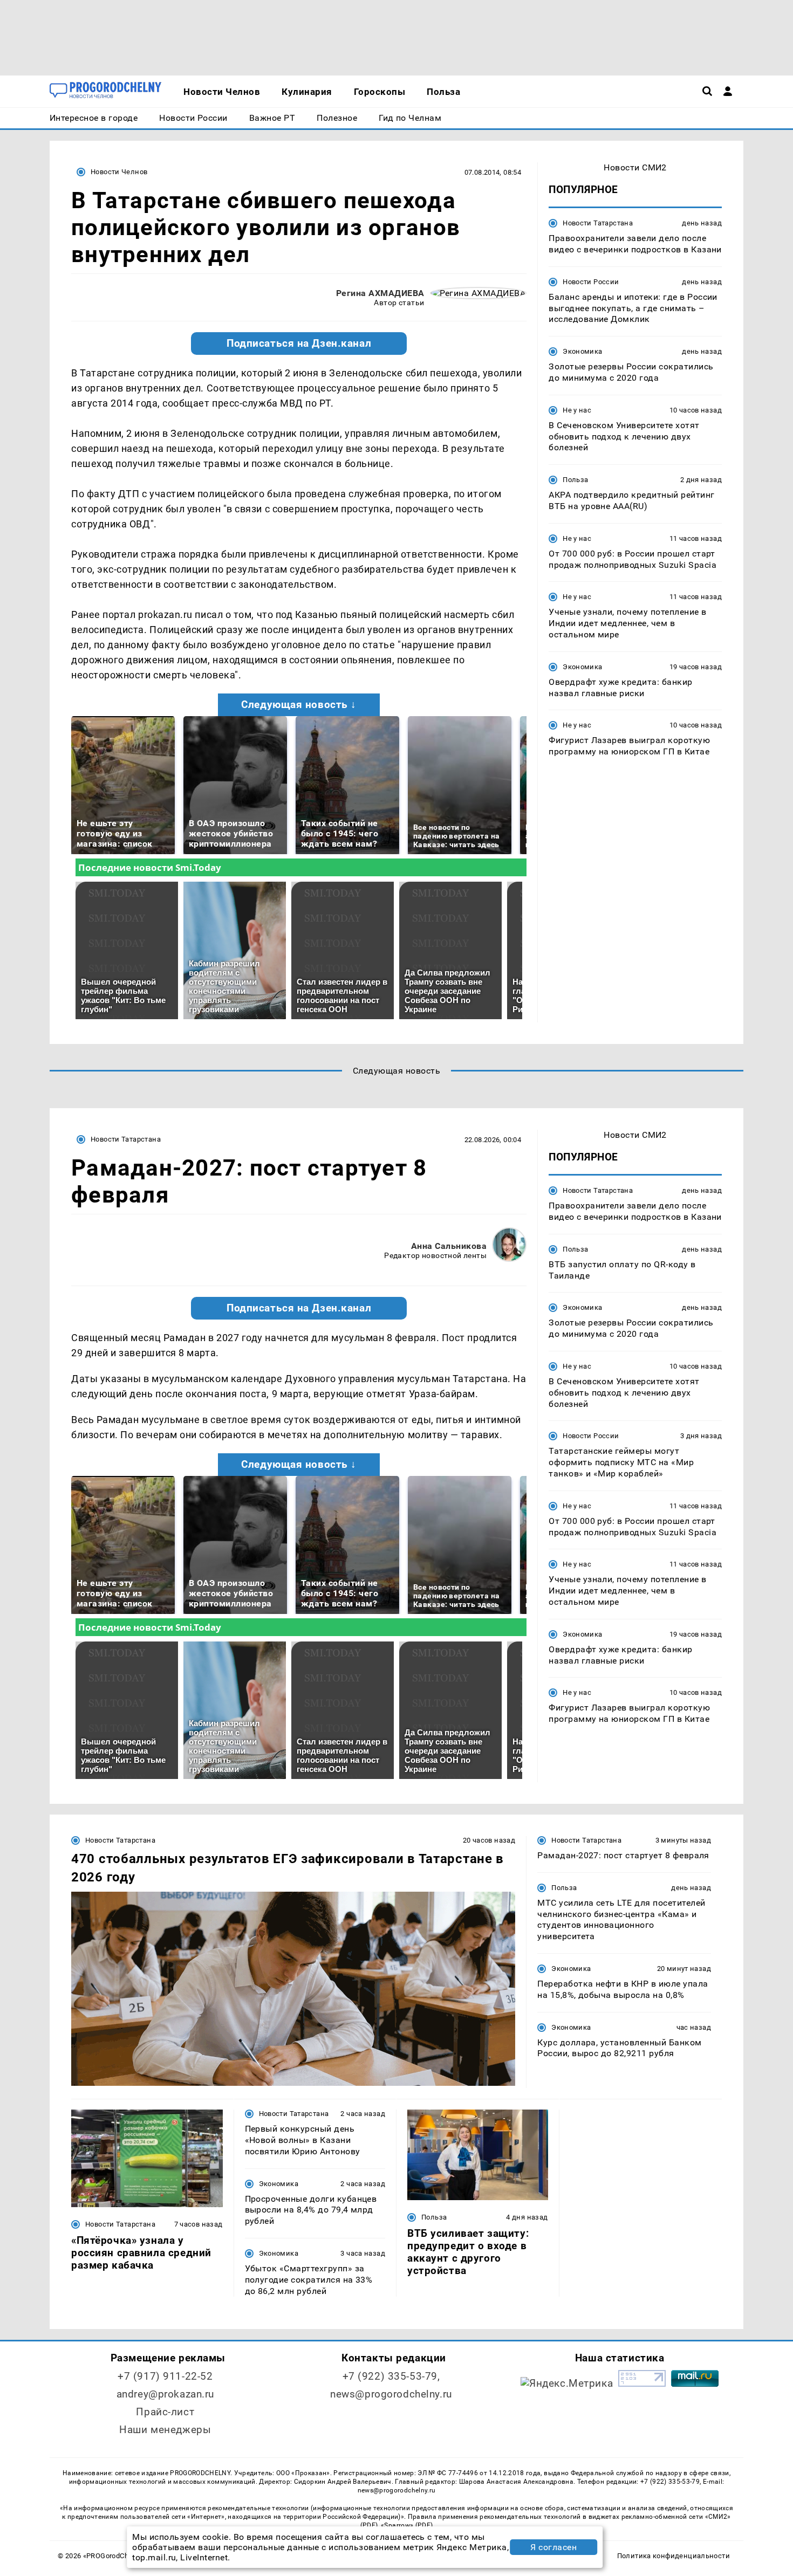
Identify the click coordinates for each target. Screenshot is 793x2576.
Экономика (582, 351)
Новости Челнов (119, 172)
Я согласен (553, 2547)
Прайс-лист (165, 2412)
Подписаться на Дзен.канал (299, 344)
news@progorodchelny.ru (391, 2394)
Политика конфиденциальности (674, 2556)
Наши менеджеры (165, 2430)
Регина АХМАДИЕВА (380, 293)
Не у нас (577, 410)
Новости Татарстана (598, 223)
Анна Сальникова (449, 1246)
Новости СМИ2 (635, 167)
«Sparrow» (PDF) (407, 2525)
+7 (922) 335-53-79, (391, 2376)
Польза (575, 480)
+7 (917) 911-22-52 (165, 2376)
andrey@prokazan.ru (165, 2394)
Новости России (591, 282)
